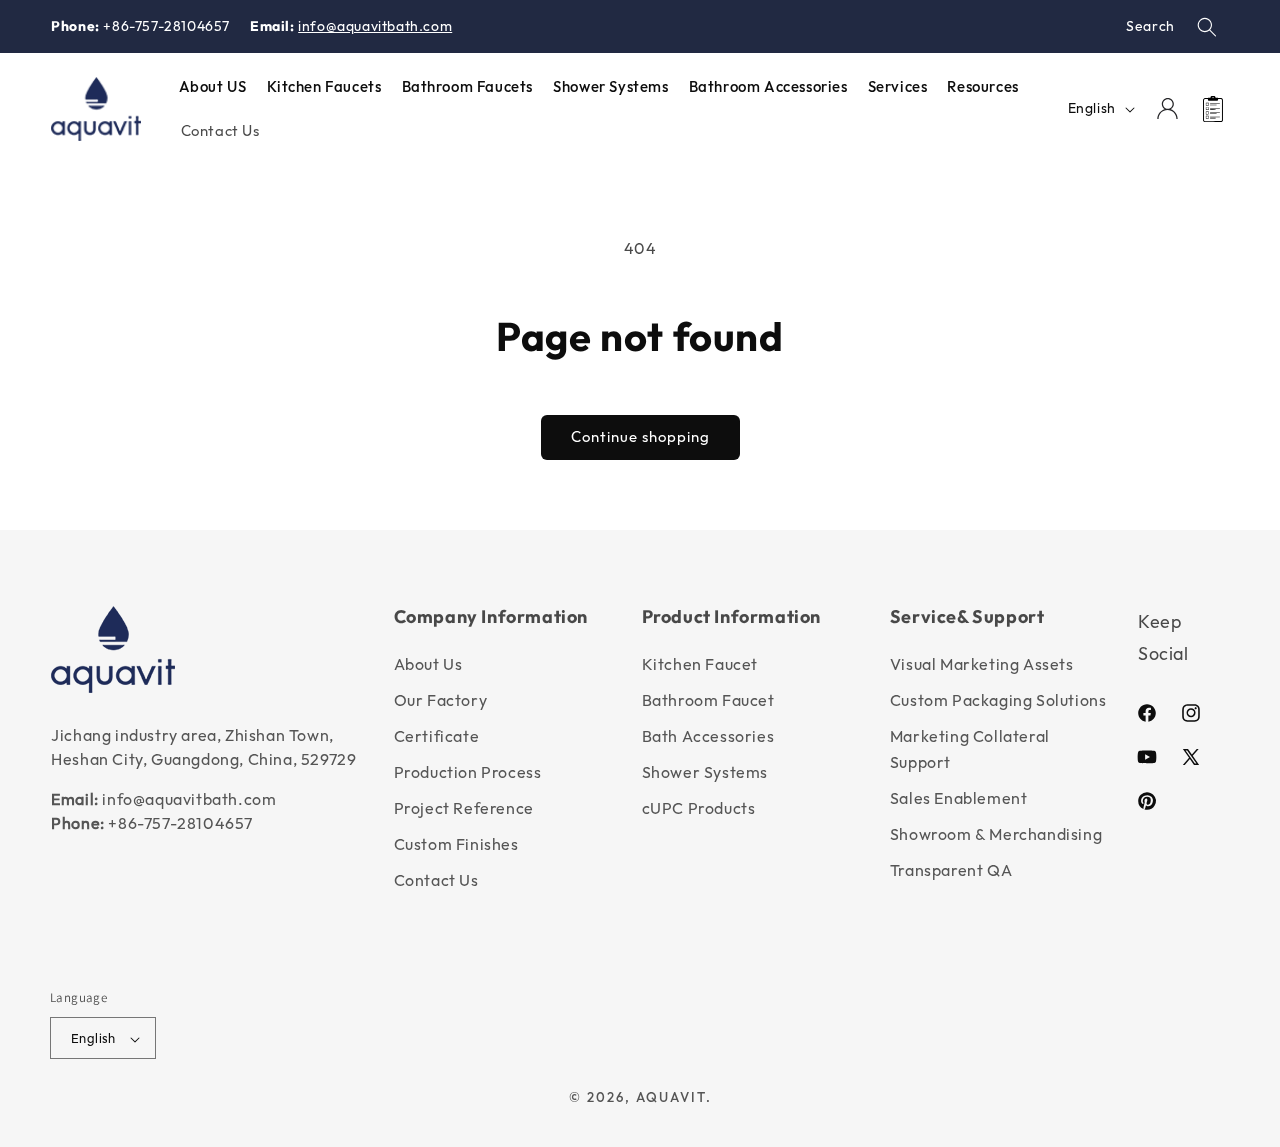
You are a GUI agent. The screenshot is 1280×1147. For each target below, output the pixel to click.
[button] (1207, 27)
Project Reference (464, 808)
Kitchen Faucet (700, 664)
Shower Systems (705, 772)
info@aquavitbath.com (375, 26)
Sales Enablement (959, 798)
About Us (428, 664)
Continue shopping (640, 436)
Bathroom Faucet (708, 700)
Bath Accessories (708, 736)
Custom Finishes (456, 844)
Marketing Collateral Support (970, 749)
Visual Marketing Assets (982, 664)
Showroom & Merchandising (996, 834)
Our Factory (441, 700)
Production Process (468, 772)
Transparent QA (951, 870)
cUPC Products (699, 808)
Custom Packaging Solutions (998, 700)
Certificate (437, 736)
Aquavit (671, 1098)
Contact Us (436, 880)
